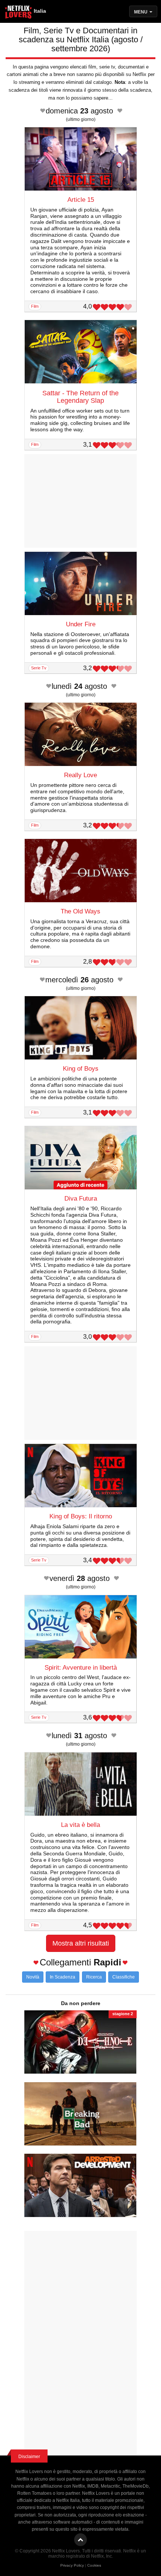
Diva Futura (81, 1199)
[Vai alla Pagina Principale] (19, 13)
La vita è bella (80, 1825)
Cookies (94, 2565)
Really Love (80, 775)
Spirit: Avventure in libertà (81, 1668)
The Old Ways (80, 911)
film (35, 306)
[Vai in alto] (80, 2540)
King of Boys (81, 1069)
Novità (33, 1977)
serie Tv (39, 668)
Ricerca (94, 1977)
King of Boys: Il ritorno (81, 1516)
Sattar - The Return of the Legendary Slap (80, 397)
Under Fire (81, 624)
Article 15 (81, 200)
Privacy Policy (72, 2565)
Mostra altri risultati (81, 1943)
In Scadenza (63, 1977)
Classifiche (124, 1977)
